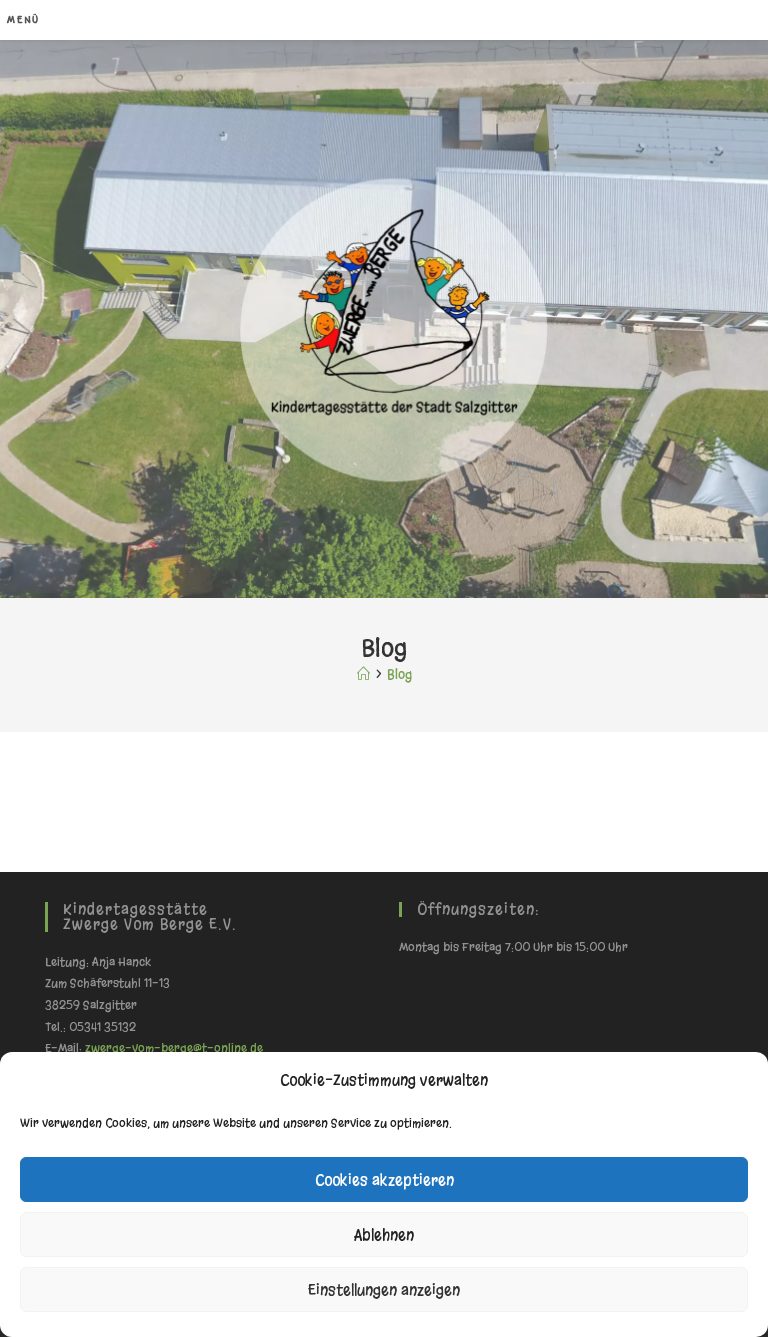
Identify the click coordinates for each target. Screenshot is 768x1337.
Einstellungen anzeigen (384, 1290)
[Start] (363, 674)
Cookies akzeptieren (384, 1180)
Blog (399, 674)
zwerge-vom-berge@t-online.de (174, 1048)
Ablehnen (384, 1235)
